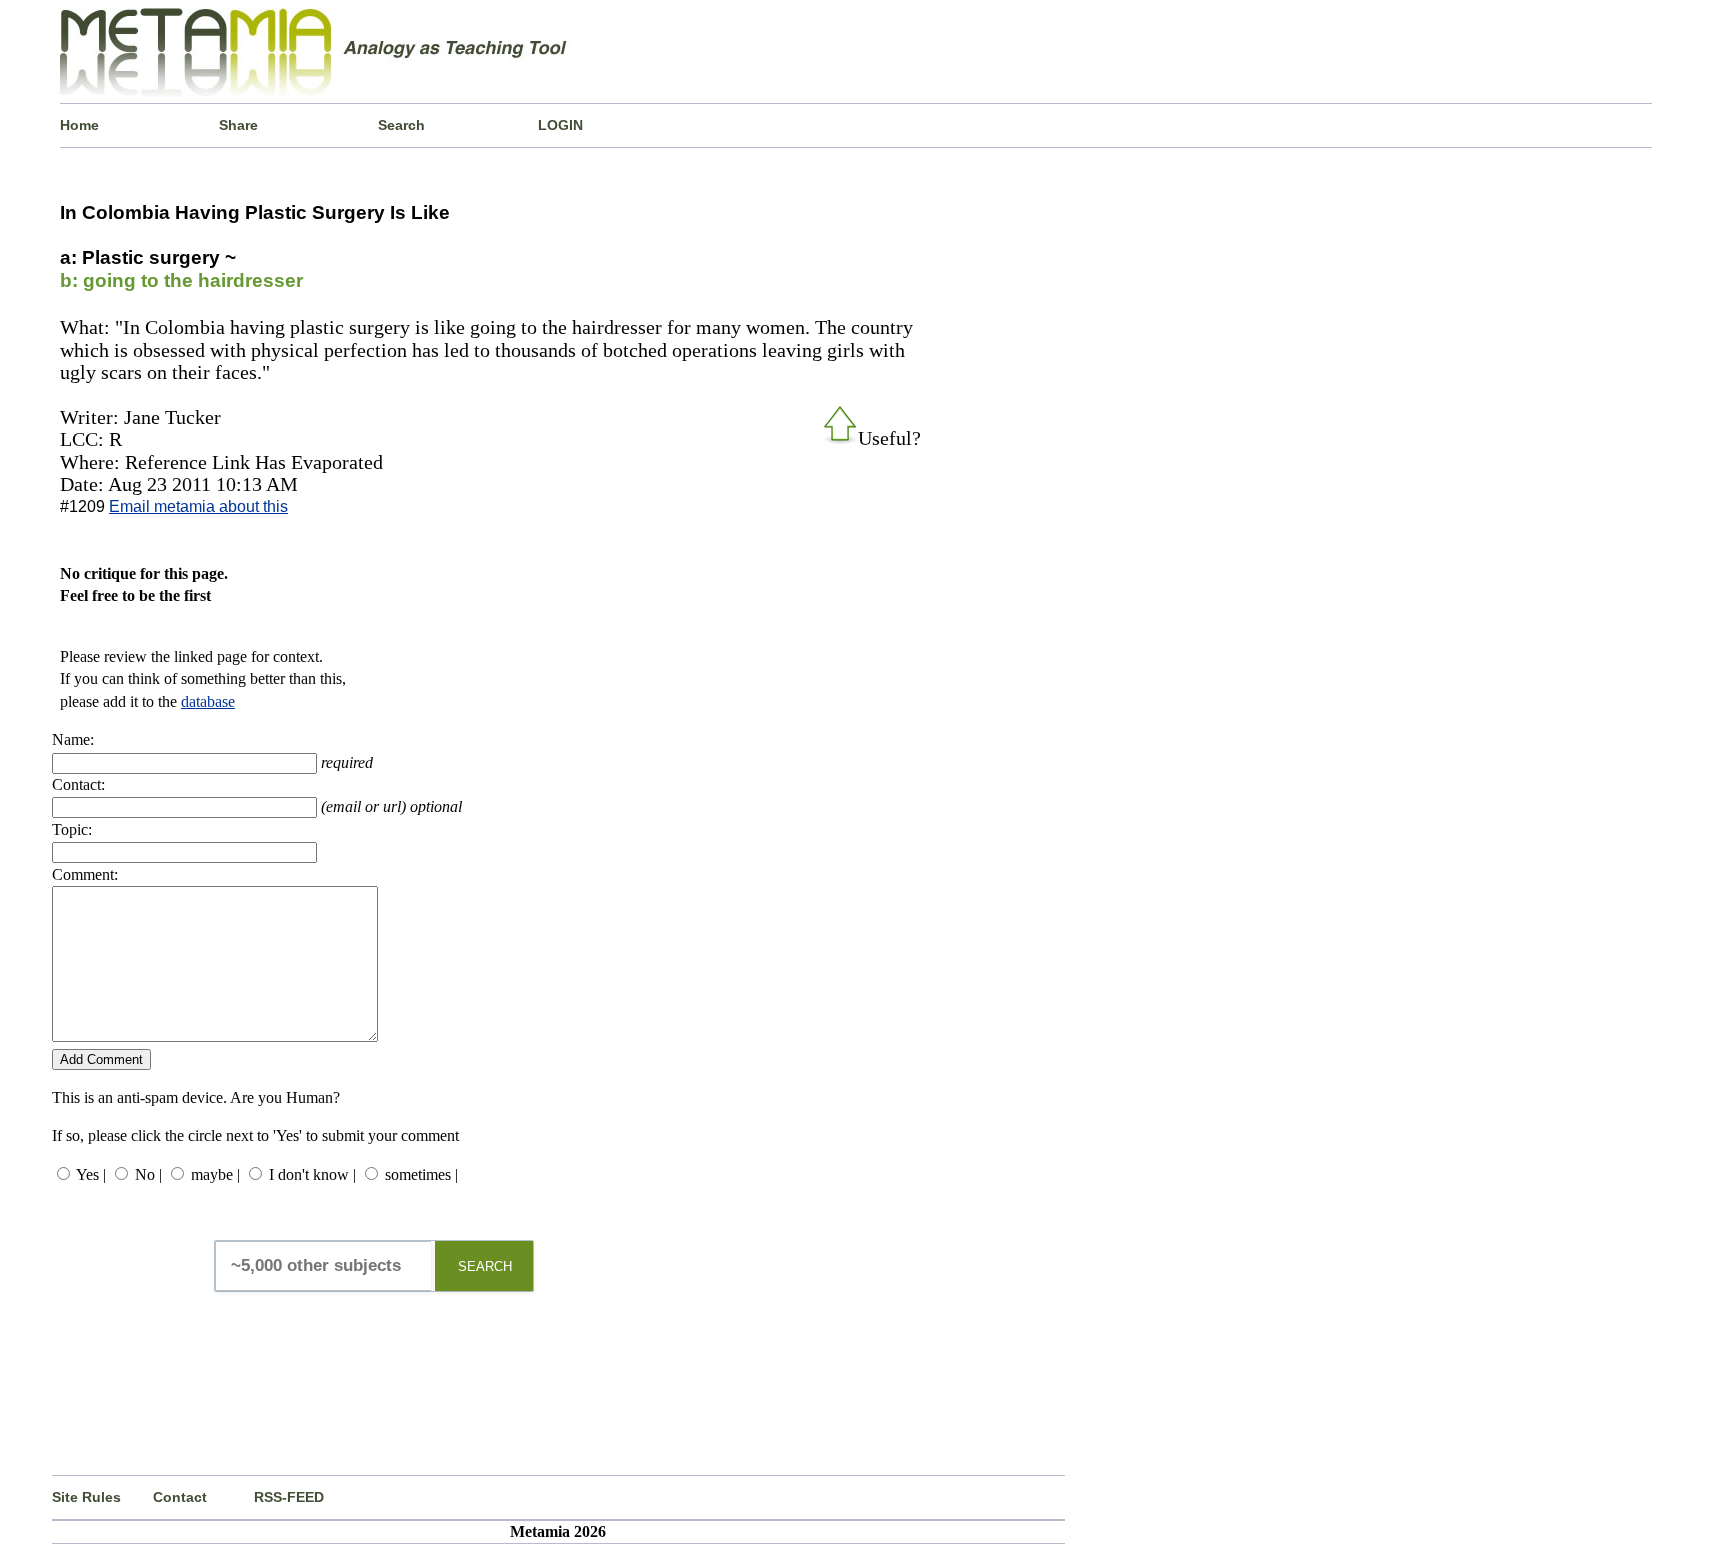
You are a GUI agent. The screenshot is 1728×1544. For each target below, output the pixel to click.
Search (401, 125)
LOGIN (560, 125)
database (208, 701)
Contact (180, 1497)
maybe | (215, 1174)
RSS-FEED (289, 1497)
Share (238, 125)
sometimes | (421, 1174)
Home (79, 125)
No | (148, 1174)
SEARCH (485, 1266)
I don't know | (312, 1174)
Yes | (91, 1174)
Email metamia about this (198, 506)
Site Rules (86, 1497)
